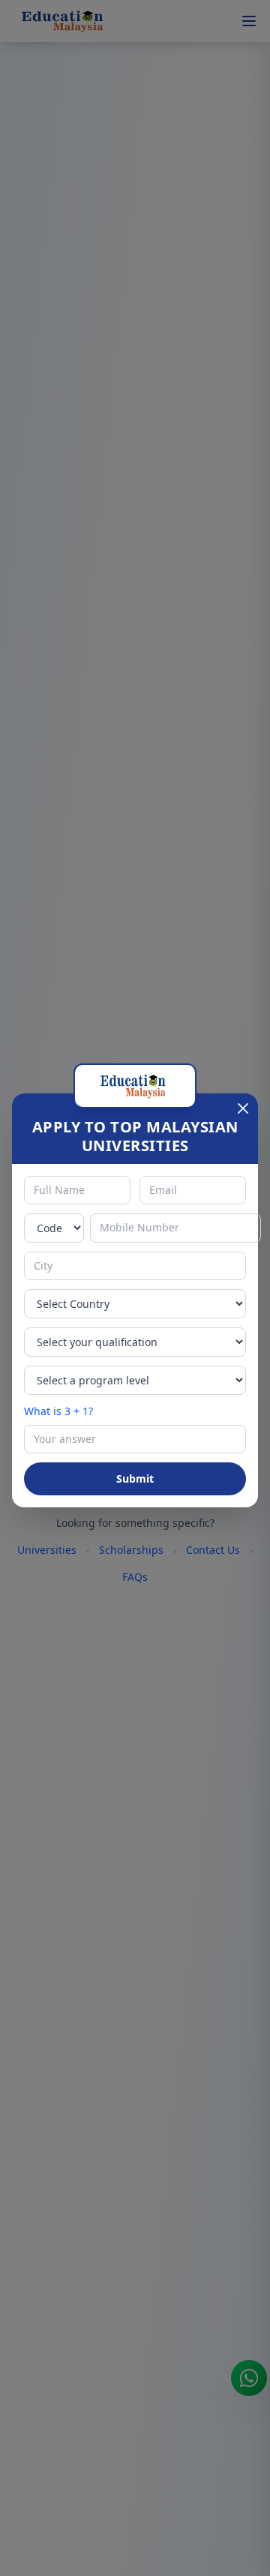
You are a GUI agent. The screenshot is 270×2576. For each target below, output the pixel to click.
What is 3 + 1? (58, 1411)
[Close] (243, 1108)
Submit (135, 1478)
